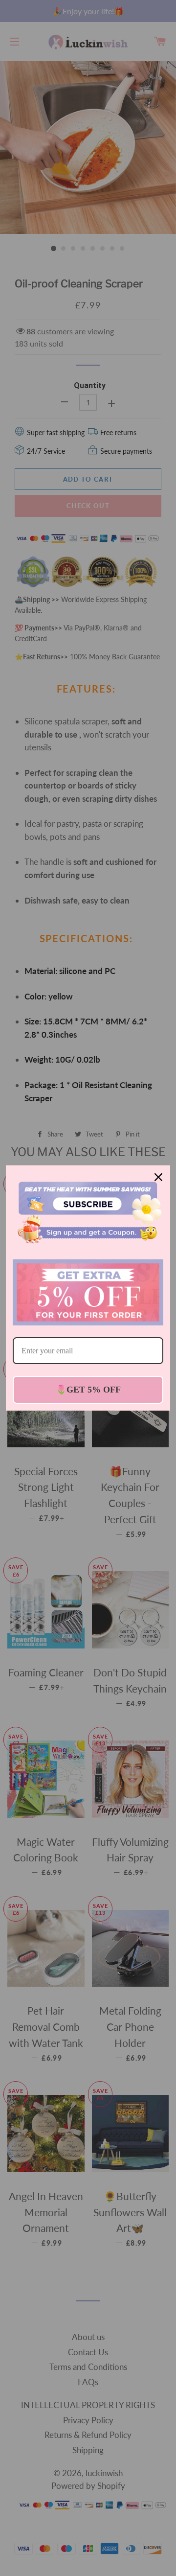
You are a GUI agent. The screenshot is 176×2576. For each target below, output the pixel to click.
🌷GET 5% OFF (88, 1390)
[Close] (158, 1177)
